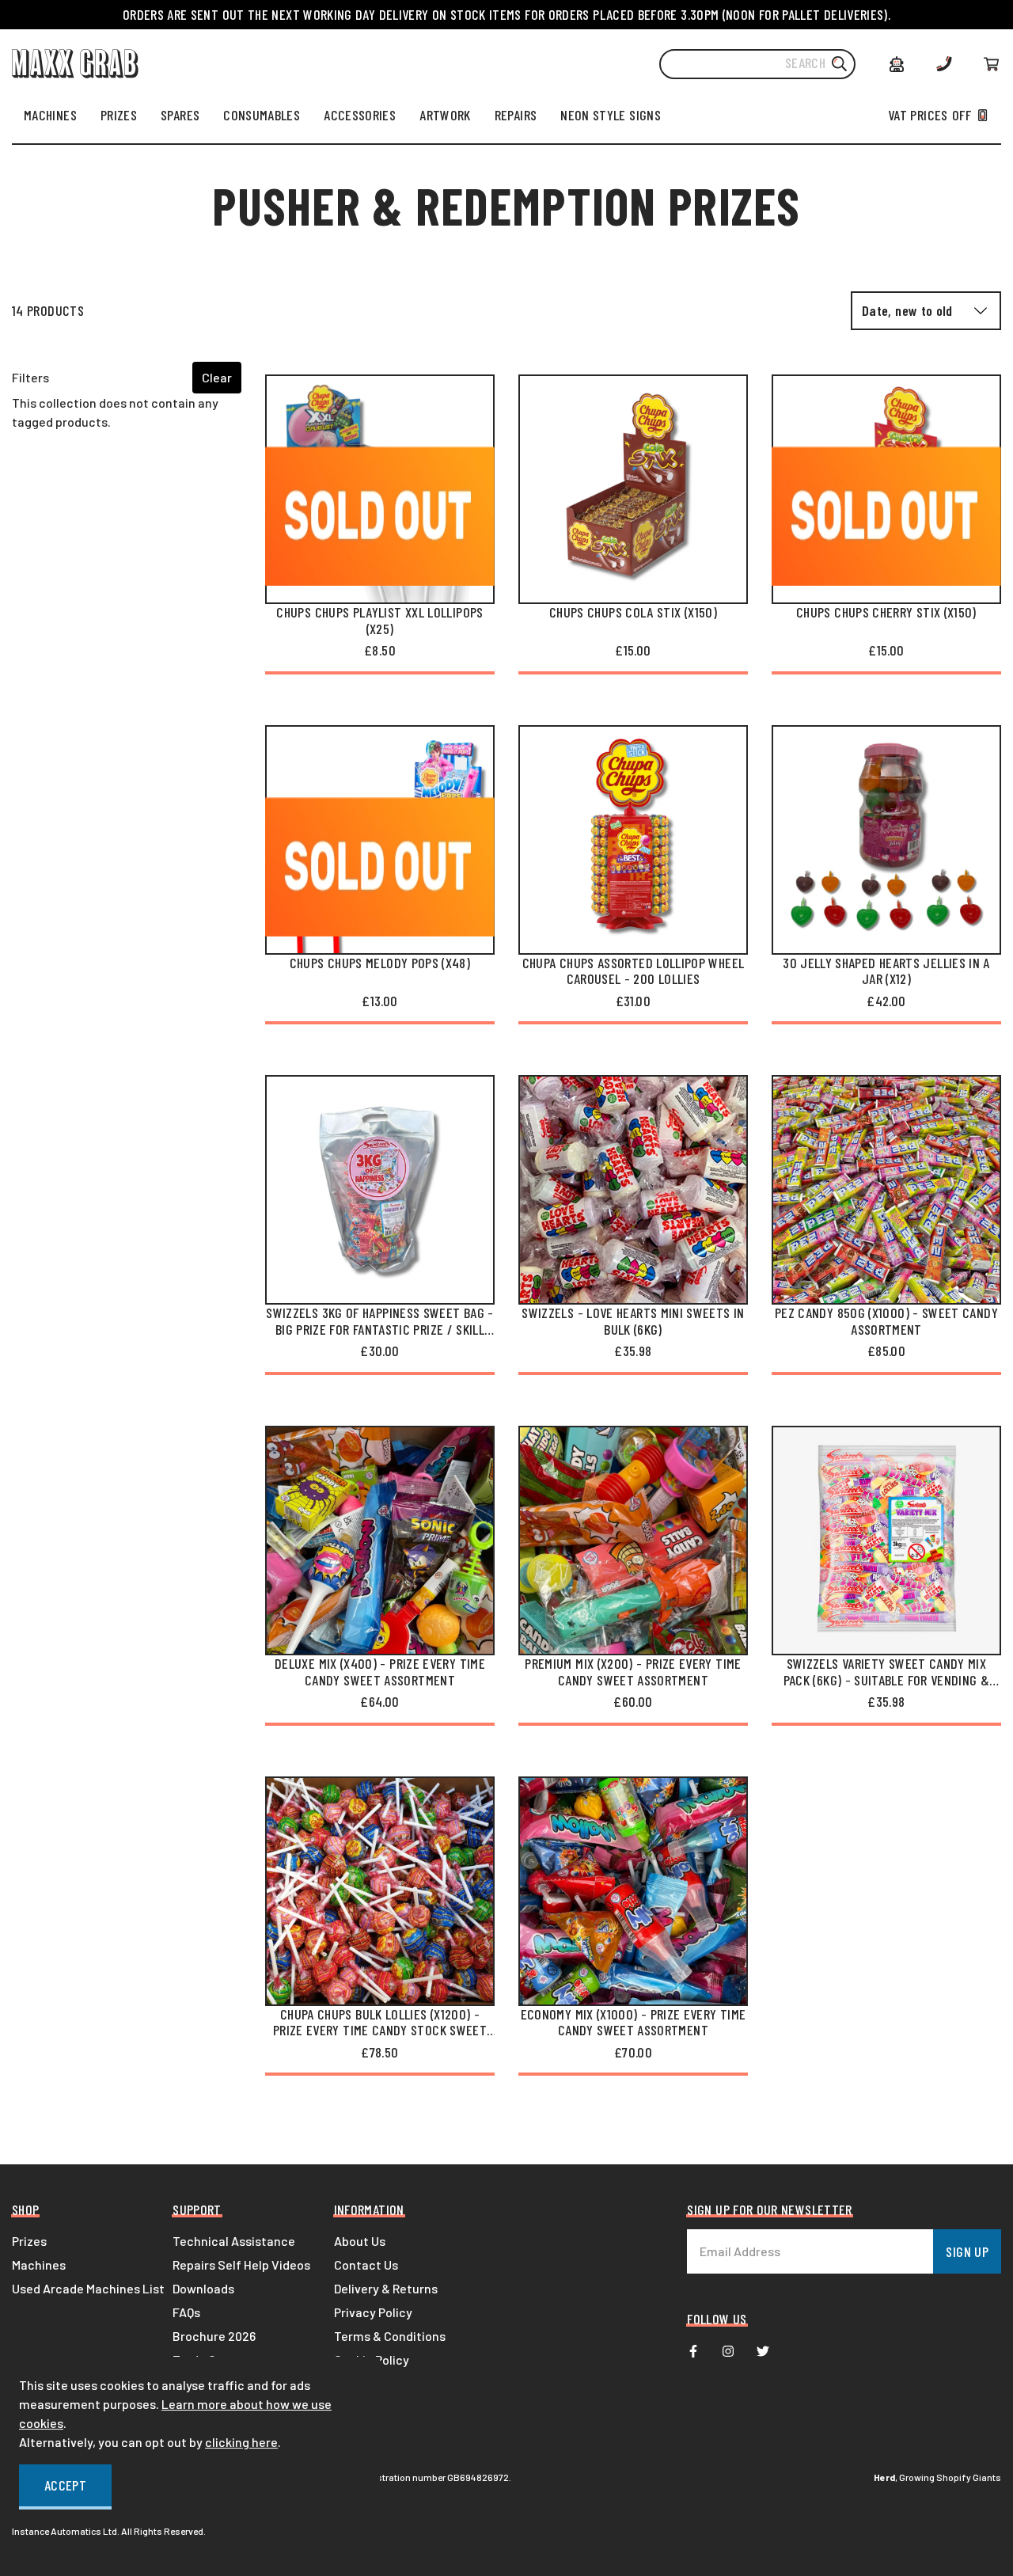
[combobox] (757, 64)
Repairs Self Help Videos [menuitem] (241, 2264)
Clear (217, 377)
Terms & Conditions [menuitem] (390, 2336)
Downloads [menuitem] (203, 2288)
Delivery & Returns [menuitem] (386, 2288)
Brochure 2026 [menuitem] (214, 2336)
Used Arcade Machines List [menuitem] (88, 2288)
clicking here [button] (241, 2442)
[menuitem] (50, 115)
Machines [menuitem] (39, 2264)
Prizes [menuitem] (29, 2241)
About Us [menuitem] (360, 2241)
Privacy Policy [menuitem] (373, 2312)
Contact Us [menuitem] (366, 2264)
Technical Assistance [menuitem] (234, 2241)
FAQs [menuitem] (186, 2312)
